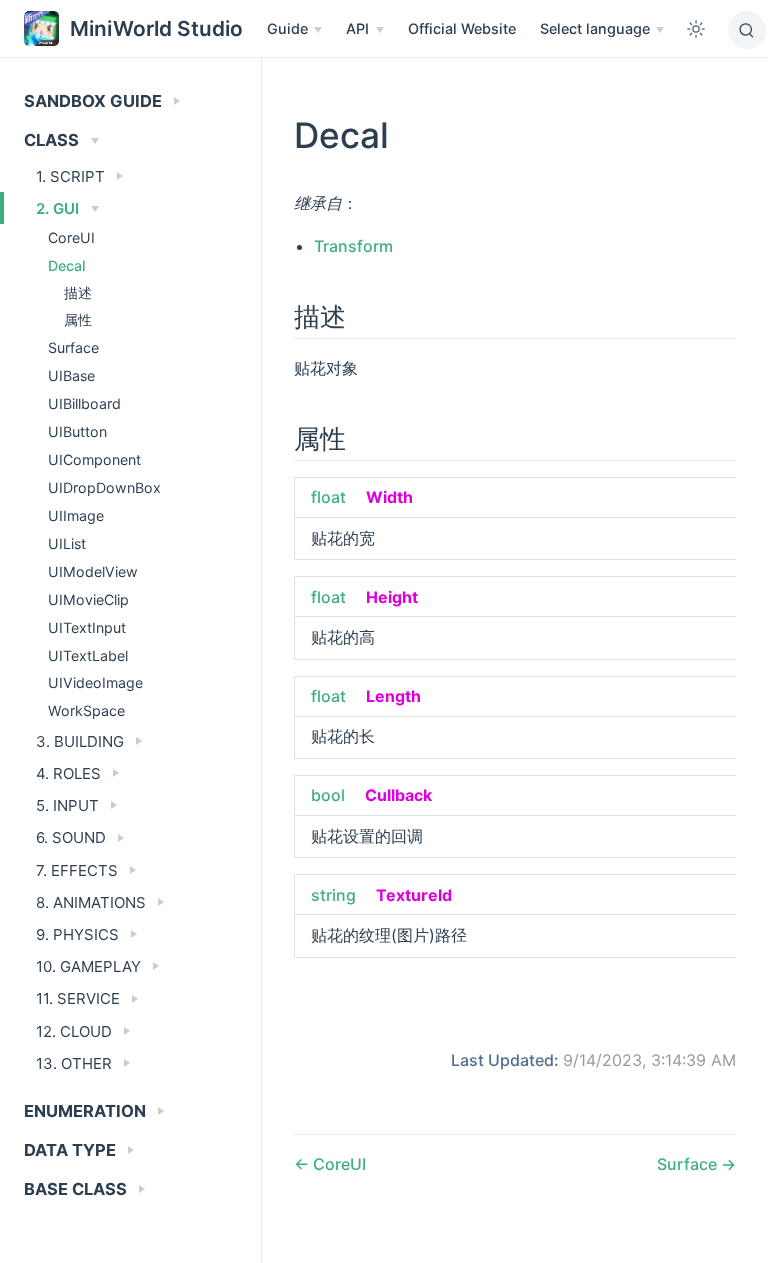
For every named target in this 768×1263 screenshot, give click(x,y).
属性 (78, 320)
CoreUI (71, 237)
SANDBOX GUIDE (95, 101)
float (328, 497)
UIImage (76, 515)
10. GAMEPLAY (90, 966)
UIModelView (93, 571)
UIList (67, 543)
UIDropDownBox (104, 487)
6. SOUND (73, 837)
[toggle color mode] (696, 29)
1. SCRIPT (72, 176)
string (333, 895)
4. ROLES (70, 773)
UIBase (71, 375)
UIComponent (94, 459)
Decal (67, 265)
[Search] (747, 30)
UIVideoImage (95, 682)
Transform (353, 246)
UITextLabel (88, 655)
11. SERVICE (80, 998)
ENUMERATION (87, 1111)
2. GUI (59, 208)
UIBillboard (84, 403)
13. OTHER (76, 1063)
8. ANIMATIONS (93, 902)
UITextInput (87, 627)
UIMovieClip (88, 599)
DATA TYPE (72, 1150)
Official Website (462, 28)
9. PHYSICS (79, 934)
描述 (78, 293)
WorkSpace (86, 710)
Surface (73, 347)
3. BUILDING (82, 741)
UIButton (77, 431)
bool (328, 795)
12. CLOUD (76, 1031)
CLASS (53, 140)
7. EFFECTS (79, 870)
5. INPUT (69, 805)
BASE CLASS (77, 1189)
